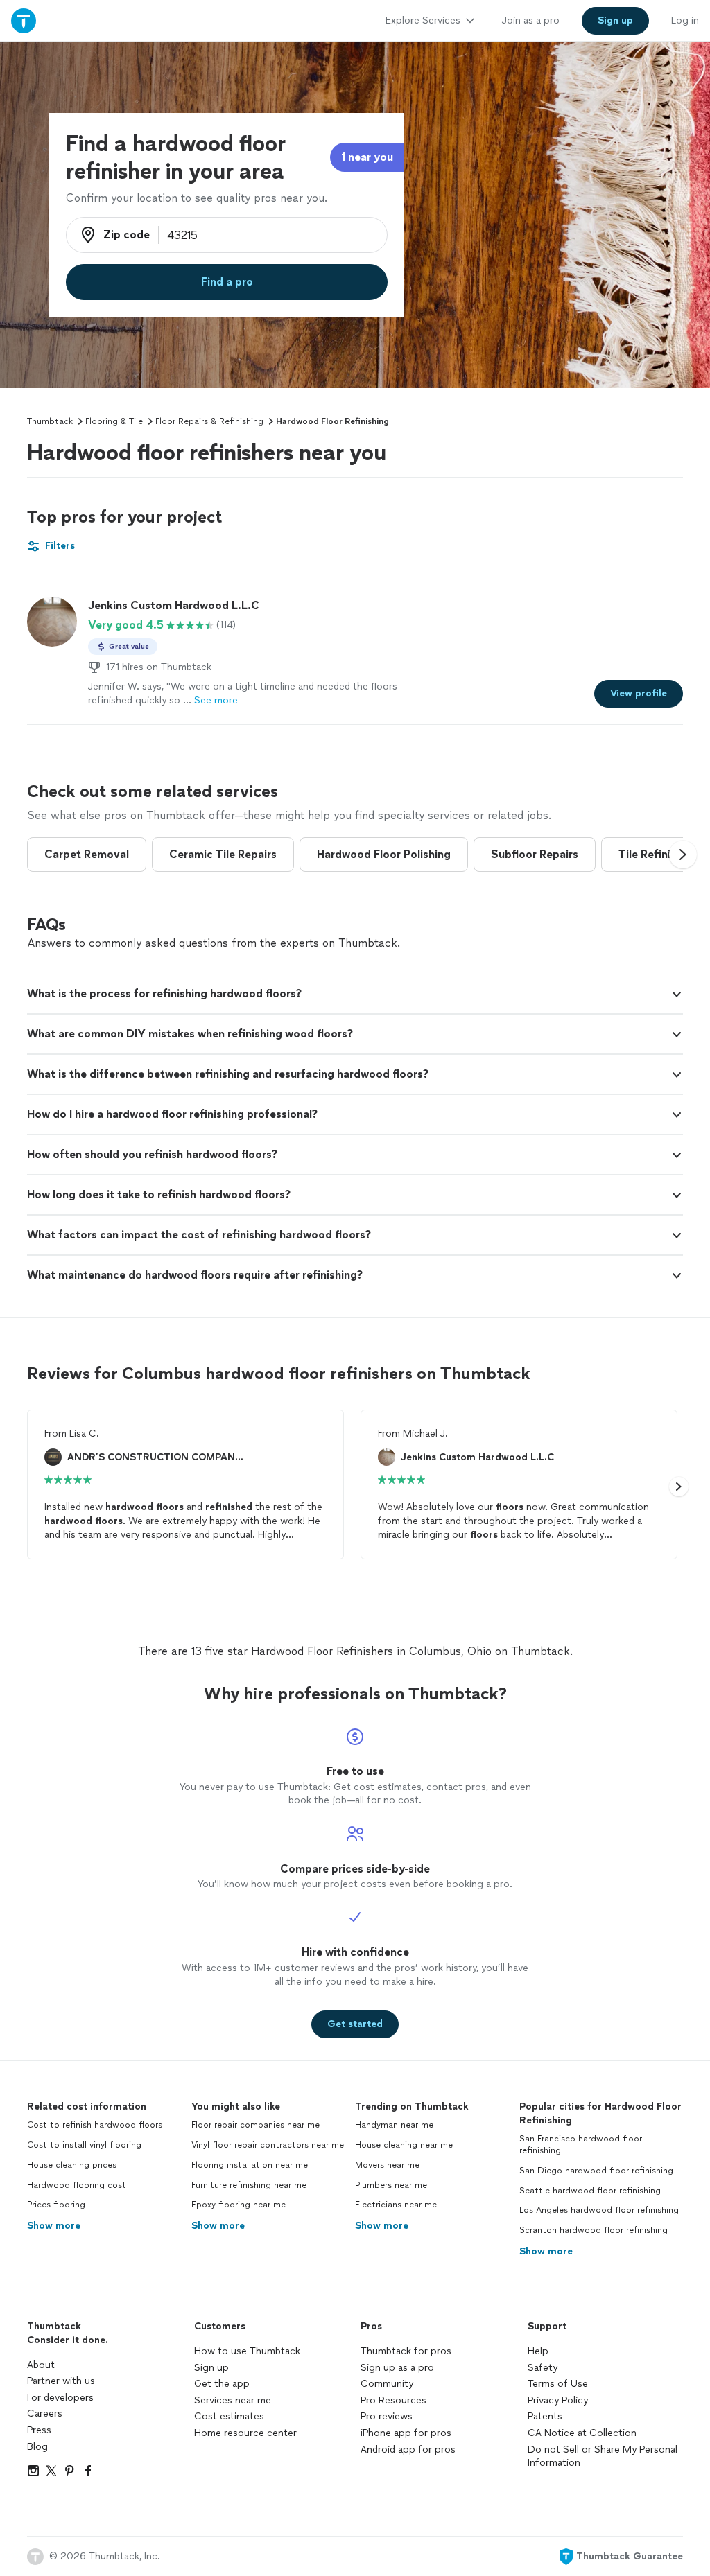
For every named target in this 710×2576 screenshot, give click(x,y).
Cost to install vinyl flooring (84, 2145)
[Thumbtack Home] (24, 20)
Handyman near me (394, 2125)
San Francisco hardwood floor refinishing (581, 2145)
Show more (54, 2226)
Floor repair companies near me (256, 2125)
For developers (60, 2398)
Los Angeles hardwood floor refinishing (599, 2210)
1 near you (367, 157)
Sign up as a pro (397, 2368)
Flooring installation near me (250, 2165)
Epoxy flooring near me (239, 2205)
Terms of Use (558, 2384)
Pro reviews (387, 2416)
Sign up (211, 2368)
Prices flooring (56, 2205)
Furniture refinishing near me (249, 2185)
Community (387, 2384)
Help (538, 2351)
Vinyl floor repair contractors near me (268, 2145)
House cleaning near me (404, 2145)
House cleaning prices (72, 2165)
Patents (545, 2416)
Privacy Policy (558, 2400)
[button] (683, 855)
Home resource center (245, 2433)
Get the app (222, 2384)
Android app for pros (408, 2450)
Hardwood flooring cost (77, 2185)
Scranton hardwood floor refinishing (594, 2230)
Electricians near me (396, 2205)
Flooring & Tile (114, 421)
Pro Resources (393, 2400)
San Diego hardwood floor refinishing (596, 2171)
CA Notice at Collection (582, 2433)
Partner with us (61, 2381)
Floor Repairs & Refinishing (209, 421)
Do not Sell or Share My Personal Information (603, 2456)
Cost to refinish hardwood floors (95, 2125)
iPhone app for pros (406, 2433)
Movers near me (387, 2165)
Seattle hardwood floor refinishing (590, 2191)
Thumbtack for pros (406, 2351)
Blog (37, 2447)
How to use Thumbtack (247, 2351)
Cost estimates (229, 2416)
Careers (45, 2413)
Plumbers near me (391, 2185)
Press (39, 2430)
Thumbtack (50, 421)
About (41, 2365)
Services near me (233, 2400)
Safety (543, 2368)
